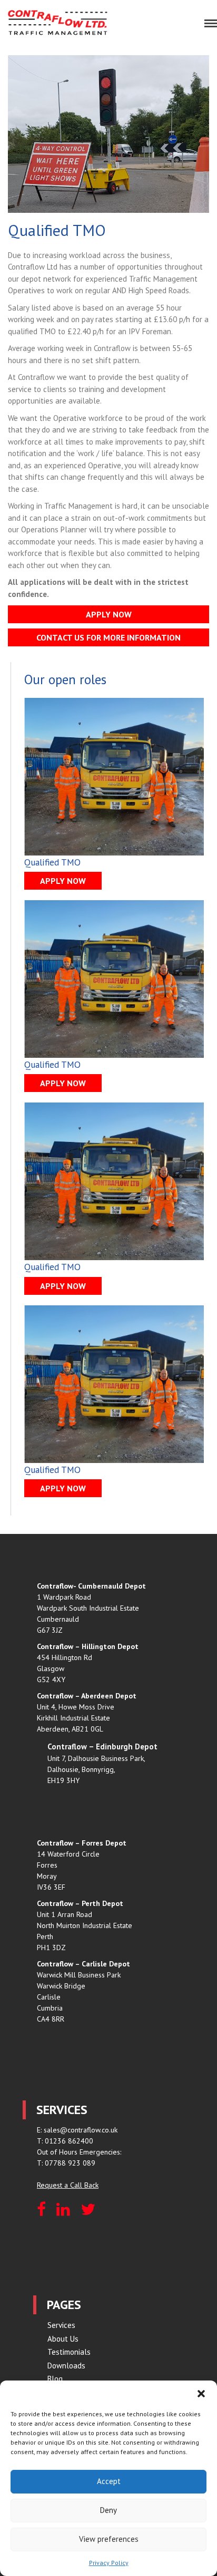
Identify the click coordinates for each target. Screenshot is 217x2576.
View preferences (109, 2539)
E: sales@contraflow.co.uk (77, 2130)
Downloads (66, 2366)
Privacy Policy (109, 2563)
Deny (108, 2510)
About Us (63, 2339)
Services (61, 2325)
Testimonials (69, 2352)
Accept (109, 2481)
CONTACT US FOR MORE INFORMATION (108, 637)
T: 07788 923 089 (66, 2163)
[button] (201, 2394)
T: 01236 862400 (65, 2141)
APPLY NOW (109, 614)
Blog (55, 2379)
